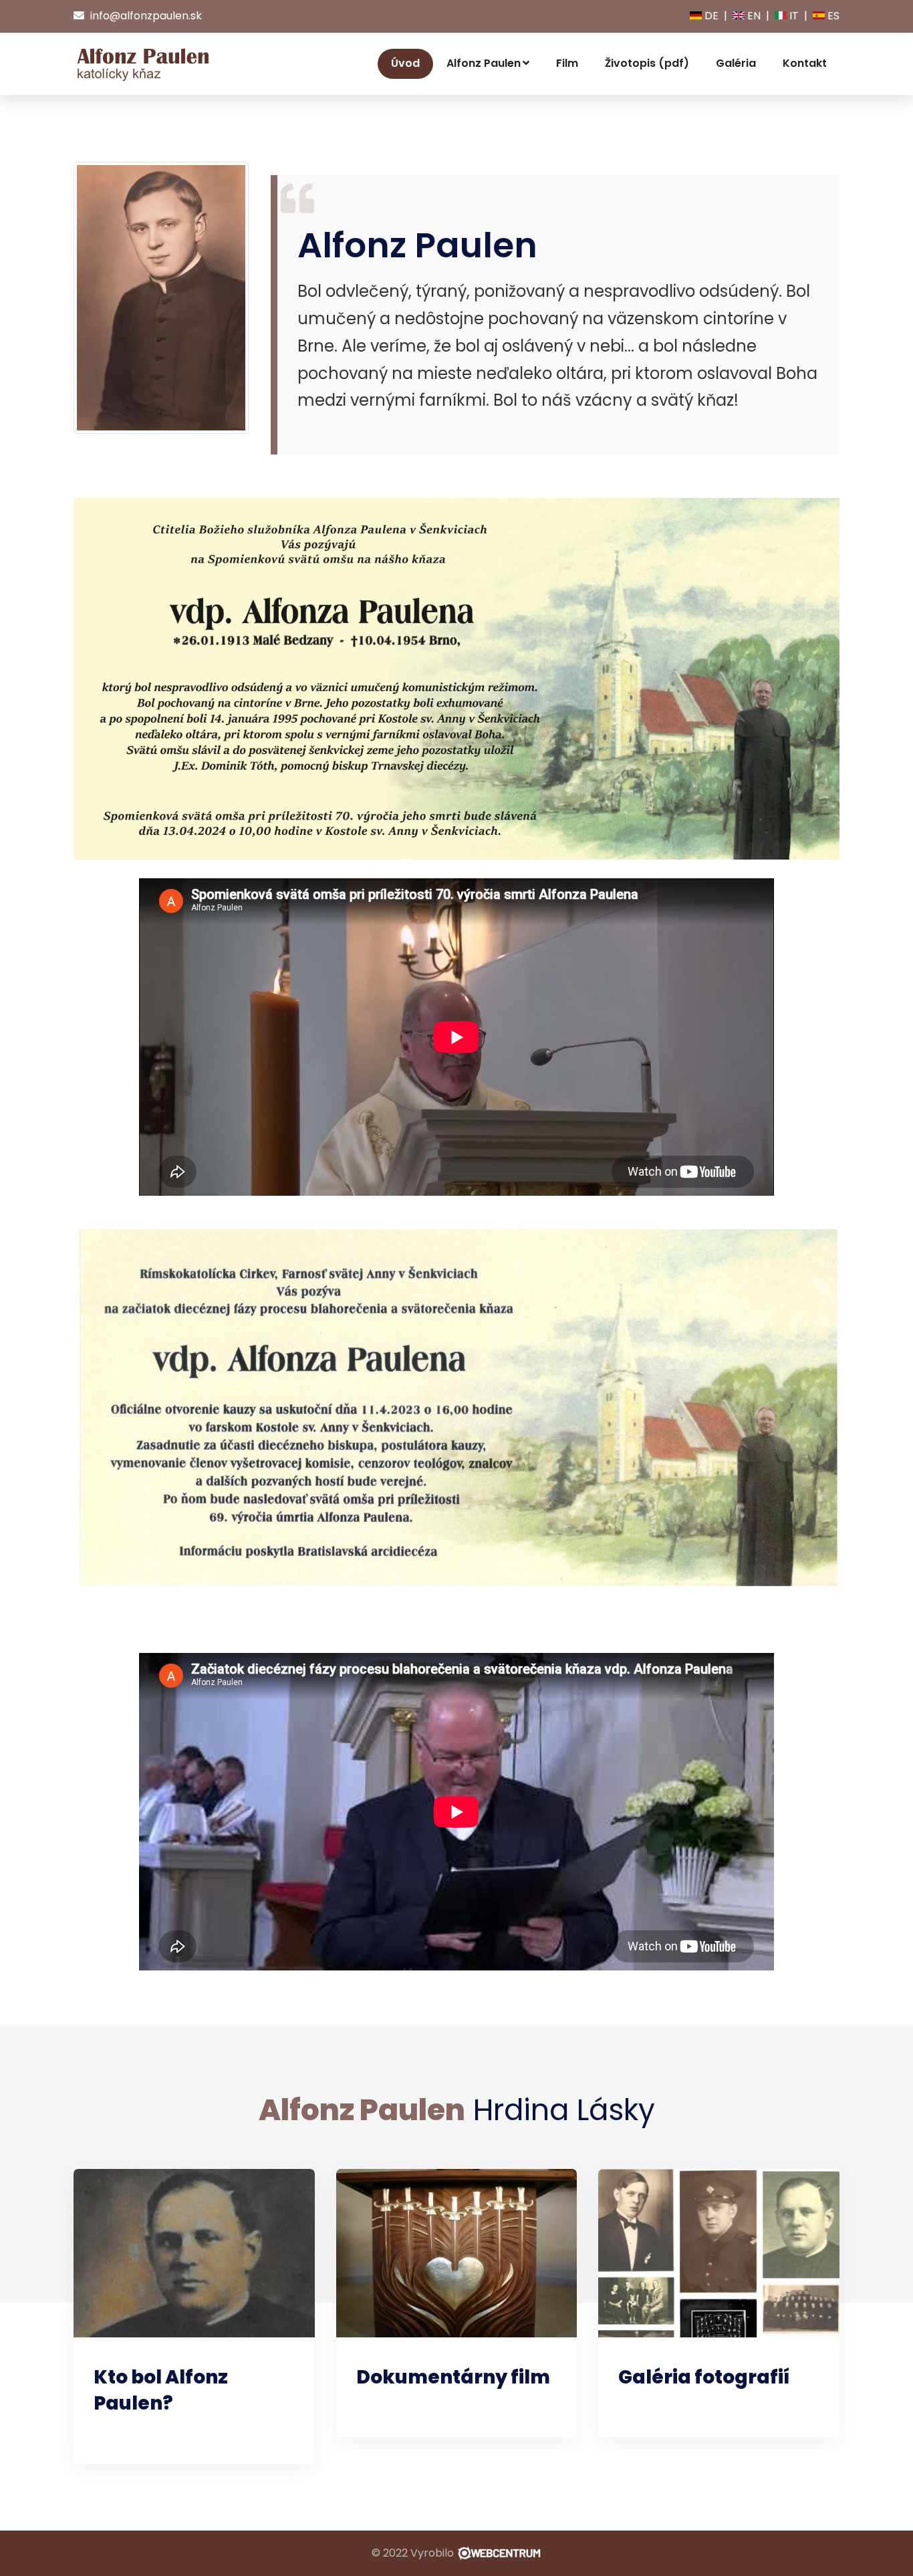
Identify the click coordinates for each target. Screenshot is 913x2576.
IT (793, 16)
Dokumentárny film (453, 2377)
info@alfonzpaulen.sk (145, 16)
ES (832, 16)
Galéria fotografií (704, 2377)
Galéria (736, 63)
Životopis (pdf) (647, 63)
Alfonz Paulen (484, 63)
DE (710, 16)
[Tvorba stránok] (499, 2553)
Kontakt (805, 63)
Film (567, 63)
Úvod (405, 63)
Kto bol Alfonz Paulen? (161, 2390)
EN (753, 16)
